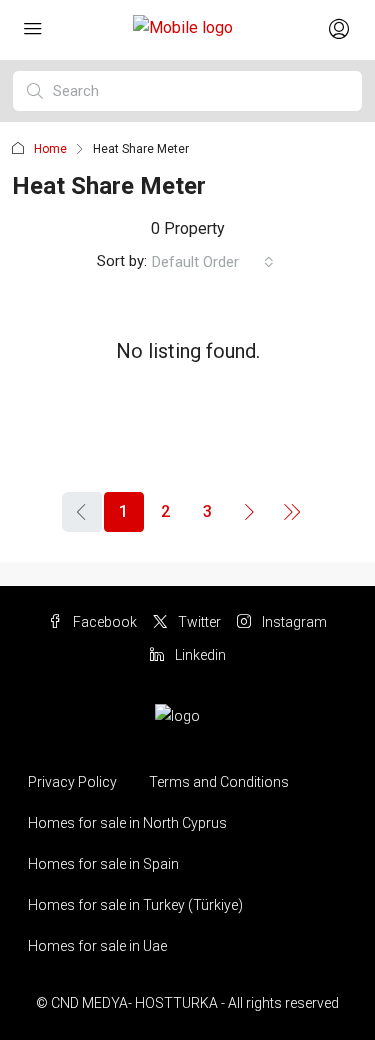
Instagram (293, 622)
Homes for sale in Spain (103, 864)
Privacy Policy (72, 782)
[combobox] (213, 262)
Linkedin (199, 655)
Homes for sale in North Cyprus (127, 823)
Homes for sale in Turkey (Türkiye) (135, 905)
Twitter (198, 622)
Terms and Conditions (219, 782)
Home (50, 149)
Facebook (103, 622)
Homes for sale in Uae (97, 946)
